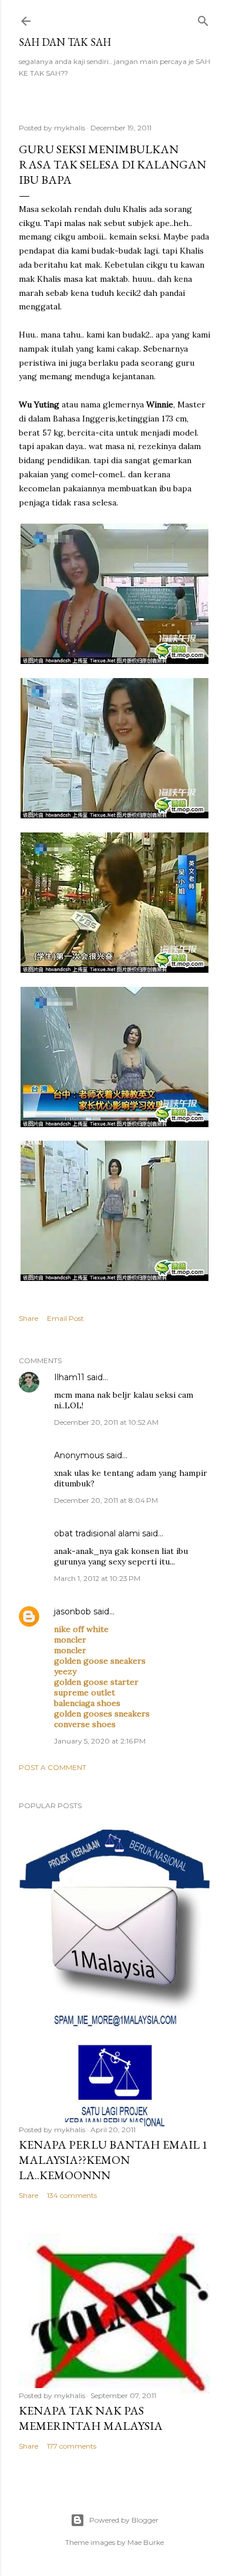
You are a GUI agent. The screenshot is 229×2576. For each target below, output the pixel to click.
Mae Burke (146, 2542)
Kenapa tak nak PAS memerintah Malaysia (91, 2418)
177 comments (72, 2446)
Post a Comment (53, 1767)
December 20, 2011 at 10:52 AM (106, 1422)
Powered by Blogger (124, 2520)
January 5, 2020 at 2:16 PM (100, 1741)
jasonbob (73, 1611)
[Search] (203, 18)
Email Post (65, 1318)
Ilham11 (69, 1377)
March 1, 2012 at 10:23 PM (97, 1578)
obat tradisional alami (97, 1533)
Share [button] (28, 1318)
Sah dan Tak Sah (65, 42)
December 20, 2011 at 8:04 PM (106, 1500)
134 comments (72, 2195)
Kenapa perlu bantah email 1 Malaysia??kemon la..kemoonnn (113, 2160)
